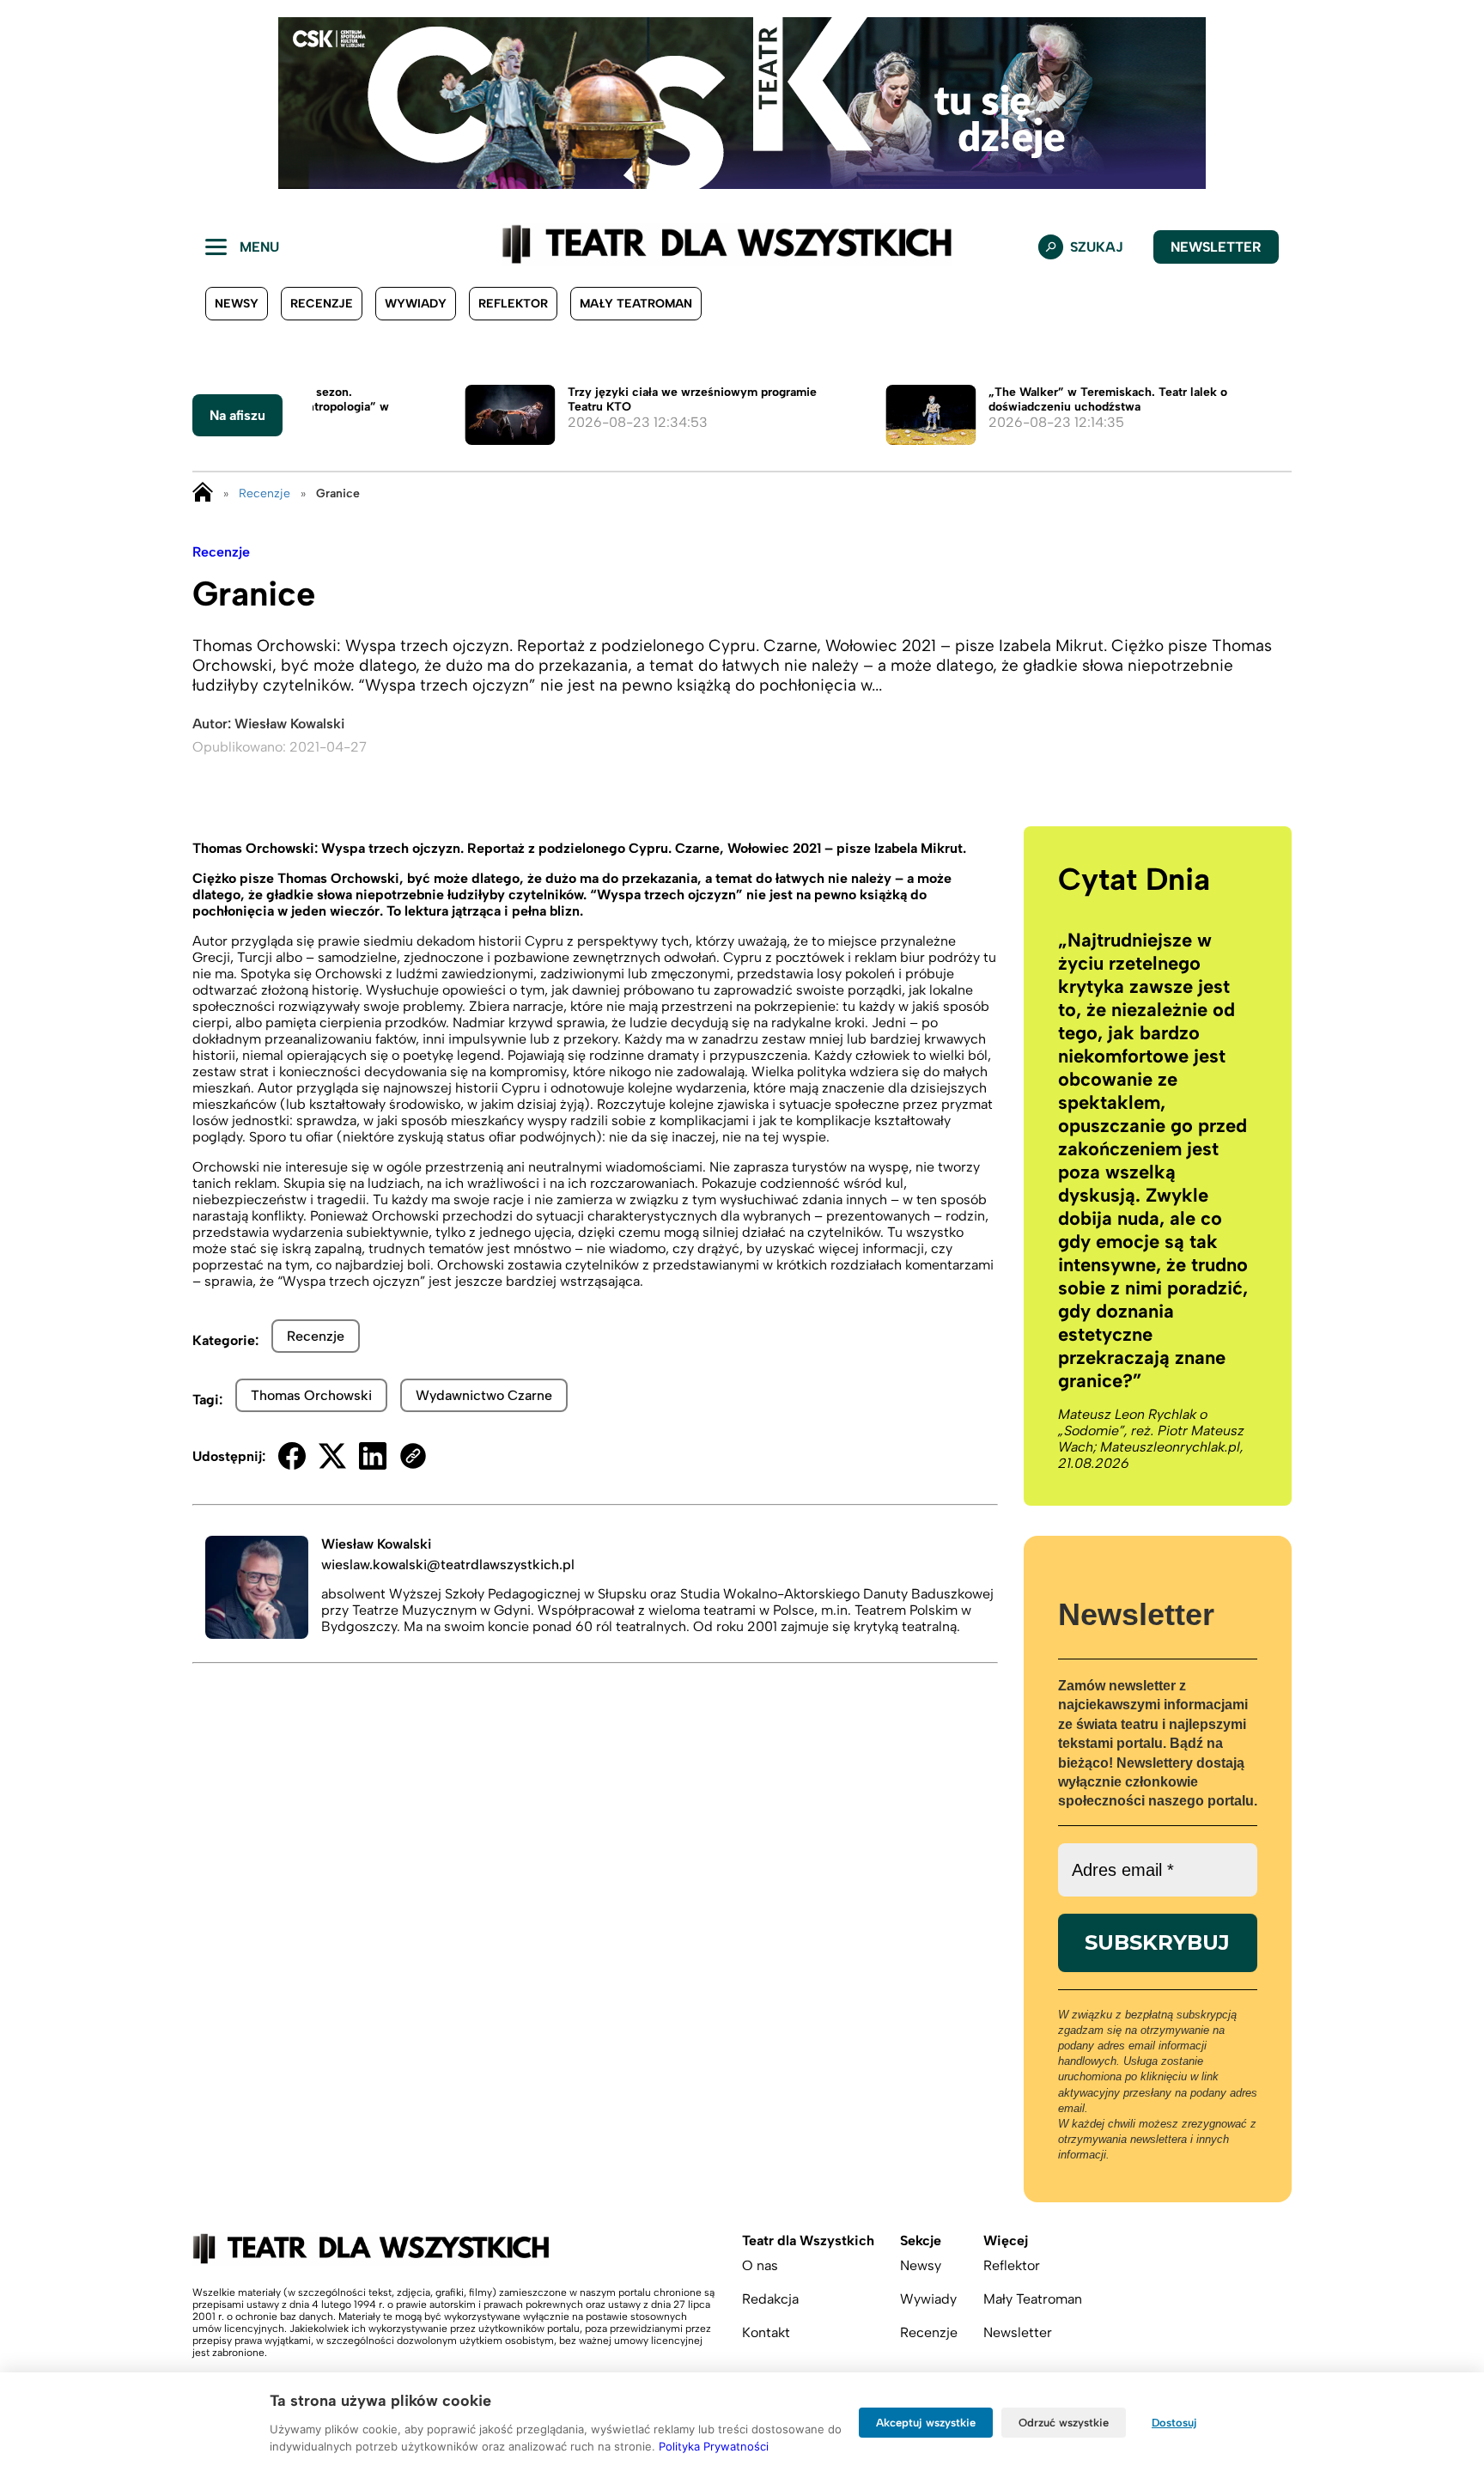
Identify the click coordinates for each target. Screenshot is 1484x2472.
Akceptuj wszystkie (926, 2423)
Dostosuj (1174, 2423)
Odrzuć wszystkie (1064, 2423)
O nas (760, 2265)
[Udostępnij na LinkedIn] (373, 1456)
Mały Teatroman (636, 304)
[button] (27, 103)
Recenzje (322, 304)
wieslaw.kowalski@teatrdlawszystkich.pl (448, 1565)
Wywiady (416, 304)
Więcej (1006, 2241)
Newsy (237, 304)
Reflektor (513, 304)
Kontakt (766, 2332)
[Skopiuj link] (413, 1456)
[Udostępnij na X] (332, 1456)
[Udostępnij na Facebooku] (292, 1456)
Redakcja (770, 2299)
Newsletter (1216, 247)
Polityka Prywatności (714, 2446)
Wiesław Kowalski (289, 724)
